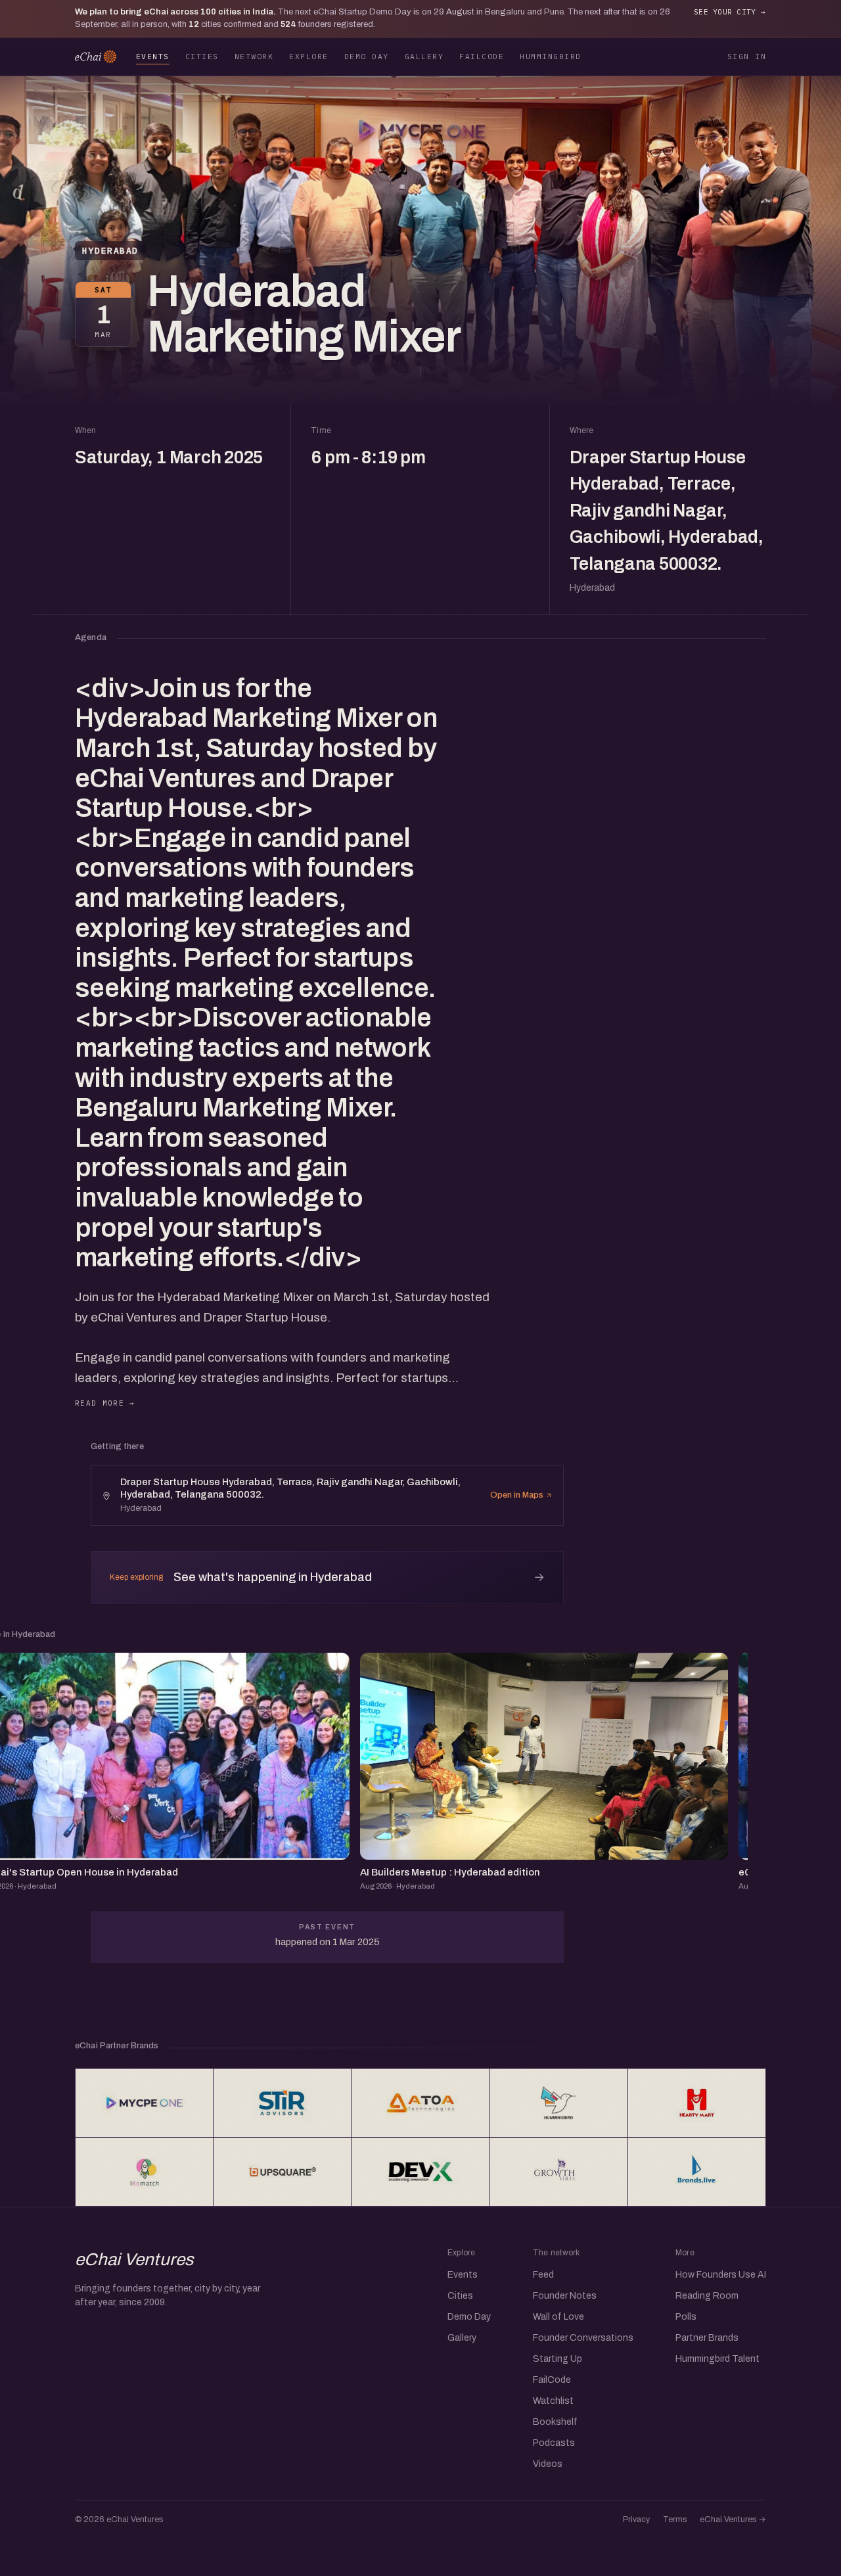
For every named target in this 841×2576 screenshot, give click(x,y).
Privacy (636, 2519)
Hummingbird (550, 56)
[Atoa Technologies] (420, 2103)
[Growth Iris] (559, 2172)
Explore (308, 56)
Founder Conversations (583, 2338)
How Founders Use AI (721, 2275)
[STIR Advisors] (282, 2103)
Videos (548, 2464)
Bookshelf (555, 2422)
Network (254, 56)
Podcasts (554, 2443)
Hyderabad (110, 251)
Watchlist (553, 2401)
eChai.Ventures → (733, 2519)
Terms (675, 2519)
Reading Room (707, 2296)
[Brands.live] (697, 2172)
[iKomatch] (144, 2172)
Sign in (747, 56)
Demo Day (367, 56)
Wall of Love (558, 2317)
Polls (686, 2317)
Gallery (424, 56)
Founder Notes (565, 2296)
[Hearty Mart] (697, 2103)
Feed (543, 2275)
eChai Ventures (134, 2259)
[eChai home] (96, 57)
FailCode (482, 56)
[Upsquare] (282, 2172)
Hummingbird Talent (717, 2359)
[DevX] (420, 2172)
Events (153, 56)
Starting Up (557, 2359)
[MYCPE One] (144, 2103)
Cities (202, 56)
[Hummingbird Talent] (559, 2103)
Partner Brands (707, 2338)
